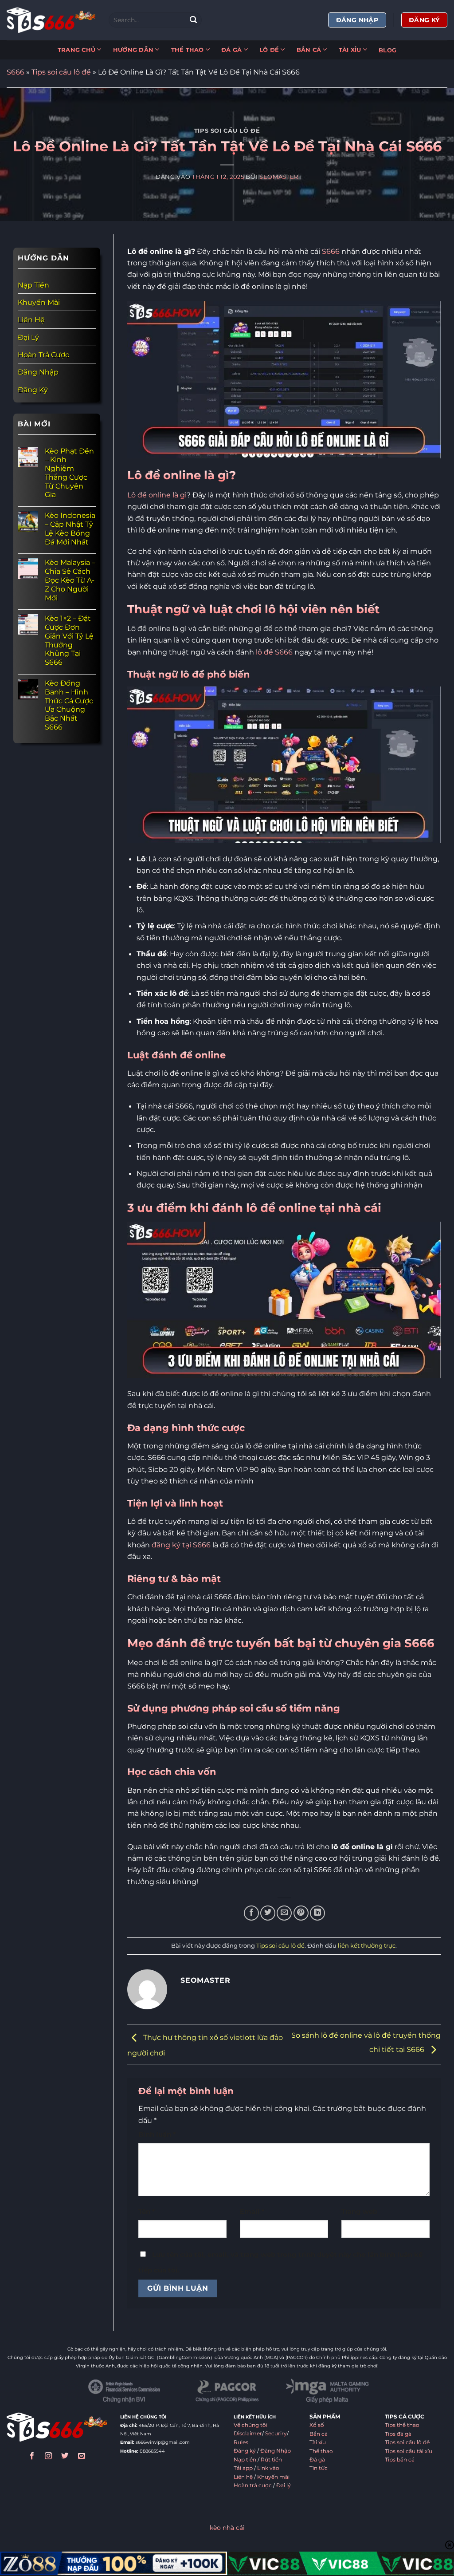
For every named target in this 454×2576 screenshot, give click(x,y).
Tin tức (319, 2468)
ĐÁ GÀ (231, 50)
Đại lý (284, 2485)
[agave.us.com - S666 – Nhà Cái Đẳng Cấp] (51, 20)
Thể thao (321, 2451)
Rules (241, 2442)
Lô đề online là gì (157, 495)
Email (252, 2212)
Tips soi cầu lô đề (61, 72)
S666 (16, 72)
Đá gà (317, 2460)
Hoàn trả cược (253, 2485)
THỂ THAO (188, 50)
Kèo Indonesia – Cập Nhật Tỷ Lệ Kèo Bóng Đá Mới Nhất (70, 529)
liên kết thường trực (367, 1945)
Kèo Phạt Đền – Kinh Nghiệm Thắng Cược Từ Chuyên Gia (69, 473)
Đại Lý (28, 337)
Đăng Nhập (38, 372)
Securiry (276, 2434)
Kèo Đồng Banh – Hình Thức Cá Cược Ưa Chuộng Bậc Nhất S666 (69, 705)
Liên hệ (243, 2477)
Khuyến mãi (273, 2477)
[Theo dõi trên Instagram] (48, 2457)
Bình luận (157, 2134)
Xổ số (317, 2425)
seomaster (279, 177)
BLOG (387, 50)
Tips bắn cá (400, 2460)
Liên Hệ (31, 320)
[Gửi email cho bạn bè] (284, 1913)
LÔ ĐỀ (269, 50)
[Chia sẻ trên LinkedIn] (317, 1913)
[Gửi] (194, 20)
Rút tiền (271, 2460)
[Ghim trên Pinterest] (301, 1913)
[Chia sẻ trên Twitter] (268, 1913)
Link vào (268, 2468)
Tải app (243, 2468)
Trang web (359, 2212)
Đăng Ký (33, 390)
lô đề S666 (274, 652)
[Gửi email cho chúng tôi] (82, 2457)
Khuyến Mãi (39, 302)
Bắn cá (319, 2434)
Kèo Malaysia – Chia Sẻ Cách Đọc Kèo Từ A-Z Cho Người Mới (70, 580)
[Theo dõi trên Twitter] (65, 2457)
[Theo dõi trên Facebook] (32, 2457)
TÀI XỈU (350, 50)
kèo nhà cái (227, 2528)
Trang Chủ (76, 50)
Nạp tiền (245, 2460)
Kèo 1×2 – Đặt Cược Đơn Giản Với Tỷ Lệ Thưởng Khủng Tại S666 (69, 640)
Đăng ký (245, 2451)
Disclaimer (248, 2434)
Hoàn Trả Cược (43, 355)
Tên (147, 2212)
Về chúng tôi (250, 2425)
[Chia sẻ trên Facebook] (251, 1913)
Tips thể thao (402, 2425)
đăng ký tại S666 (181, 1545)
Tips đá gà (398, 2434)
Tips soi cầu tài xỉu (409, 2451)
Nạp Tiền (33, 285)
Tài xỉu (318, 2442)
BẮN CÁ (309, 50)
